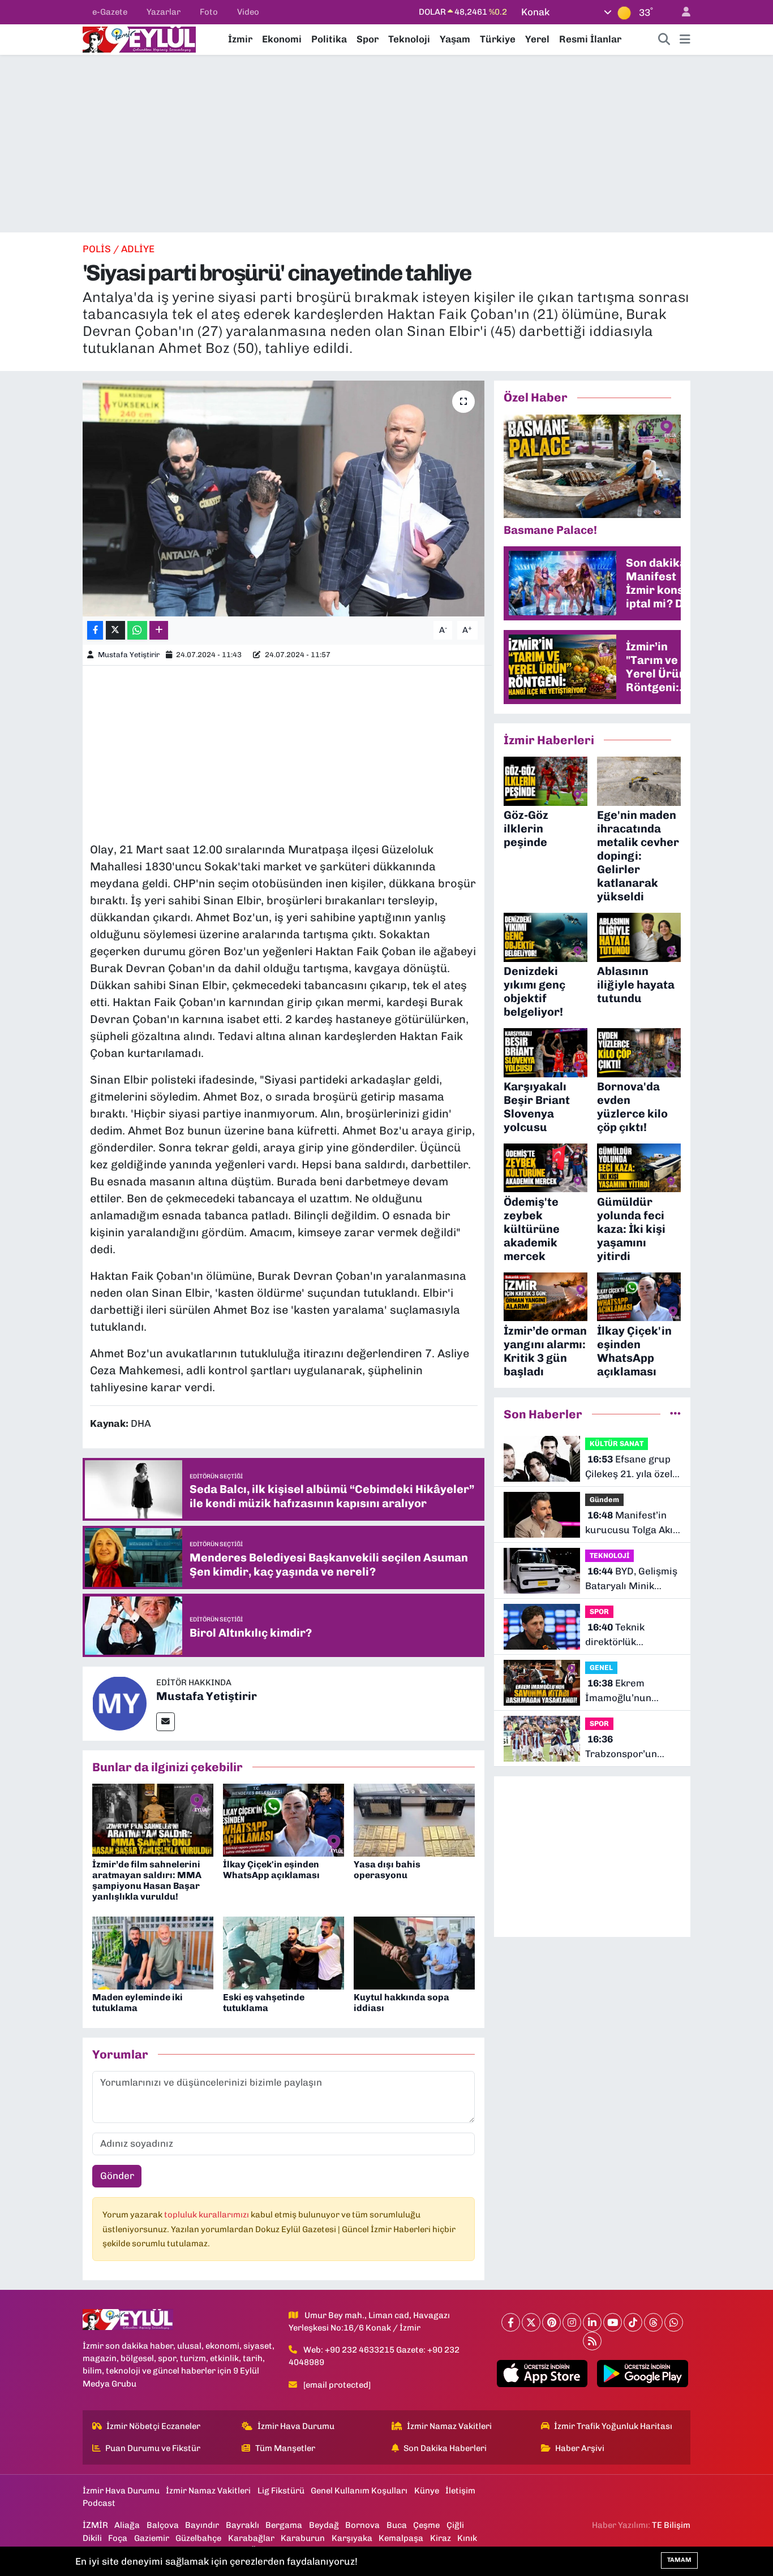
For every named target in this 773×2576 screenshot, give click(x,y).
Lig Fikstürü (281, 2491)
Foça (118, 2538)
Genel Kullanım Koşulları (359, 2491)
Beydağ (324, 2525)
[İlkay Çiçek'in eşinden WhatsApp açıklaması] (284, 1819)
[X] (531, 2322)
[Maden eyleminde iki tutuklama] (153, 1952)
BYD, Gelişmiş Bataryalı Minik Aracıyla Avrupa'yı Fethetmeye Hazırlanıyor (631, 1579)
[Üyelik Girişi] (681, 12)
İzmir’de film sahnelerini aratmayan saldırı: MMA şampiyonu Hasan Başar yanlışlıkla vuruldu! (147, 1881)
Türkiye (498, 39)
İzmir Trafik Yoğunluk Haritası (613, 2426)
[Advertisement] (386, 144)
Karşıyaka (352, 2538)
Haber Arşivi (580, 2448)
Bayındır (202, 2525)
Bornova (362, 2525)
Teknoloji (409, 39)
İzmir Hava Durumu (296, 2426)
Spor (368, 39)
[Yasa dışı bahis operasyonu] (414, 1819)
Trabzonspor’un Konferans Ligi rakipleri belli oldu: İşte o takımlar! (627, 1747)
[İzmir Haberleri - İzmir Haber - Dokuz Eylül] (139, 38)
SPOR (599, 1611)
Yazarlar (164, 12)
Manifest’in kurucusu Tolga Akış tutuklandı (632, 1523)
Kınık (467, 2538)
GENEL (601, 1667)
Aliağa (127, 2525)
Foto (209, 12)
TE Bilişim (671, 2525)
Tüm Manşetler (285, 2448)
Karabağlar (251, 2538)
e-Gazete (110, 12)
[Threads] (653, 2322)
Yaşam (455, 39)
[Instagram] (572, 2322)
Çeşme (426, 2525)
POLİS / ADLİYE (119, 249)
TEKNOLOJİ (609, 1555)
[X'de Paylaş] (115, 630)
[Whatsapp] (674, 2322)
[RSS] (592, 2341)
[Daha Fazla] (159, 630)
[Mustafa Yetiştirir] (119, 1703)
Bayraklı (242, 2525)
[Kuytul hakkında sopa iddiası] (414, 1952)
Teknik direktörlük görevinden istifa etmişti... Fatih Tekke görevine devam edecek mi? (631, 1635)
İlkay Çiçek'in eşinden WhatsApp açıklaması (271, 1870)
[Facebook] (511, 2322)
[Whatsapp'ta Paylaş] (137, 630)
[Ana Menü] (685, 40)
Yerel (537, 39)
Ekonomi (282, 39)
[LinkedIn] (592, 2322)
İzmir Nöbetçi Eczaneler (153, 2426)
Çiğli (455, 2525)
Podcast (99, 2503)
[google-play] (643, 2374)
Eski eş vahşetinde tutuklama (264, 2003)
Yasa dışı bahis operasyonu (387, 1870)
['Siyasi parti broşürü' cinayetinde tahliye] (284, 498)
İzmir (240, 39)
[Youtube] (613, 2322)
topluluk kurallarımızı (207, 2215)
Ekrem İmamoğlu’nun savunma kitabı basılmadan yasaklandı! (620, 1691)
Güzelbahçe (198, 2538)
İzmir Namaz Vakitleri (449, 2426)
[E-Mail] (166, 1722)
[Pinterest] (551, 2322)
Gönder (117, 2176)
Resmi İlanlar (590, 39)
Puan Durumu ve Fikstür (153, 2448)
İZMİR (95, 2525)
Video (248, 12)
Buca (397, 2525)
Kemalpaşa (401, 2538)
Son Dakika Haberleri (445, 2448)
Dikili (92, 2538)
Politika (329, 39)
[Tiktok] (633, 2322)
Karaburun (303, 2538)
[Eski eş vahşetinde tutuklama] (284, 1952)
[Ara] (664, 40)
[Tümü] (675, 1414)
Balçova (163, 2525)
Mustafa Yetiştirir (129, 655)
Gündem (604, 1500)
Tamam (679, 2560)
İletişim (460, 2491)
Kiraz (441, 2538)
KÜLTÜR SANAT (617, 1444)
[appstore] (542, 2374)
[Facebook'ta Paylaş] (95, 630)
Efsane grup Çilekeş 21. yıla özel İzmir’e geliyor (629, 1467)
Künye (427, 2491)
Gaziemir (152, 2538)
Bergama (284, 2525)
